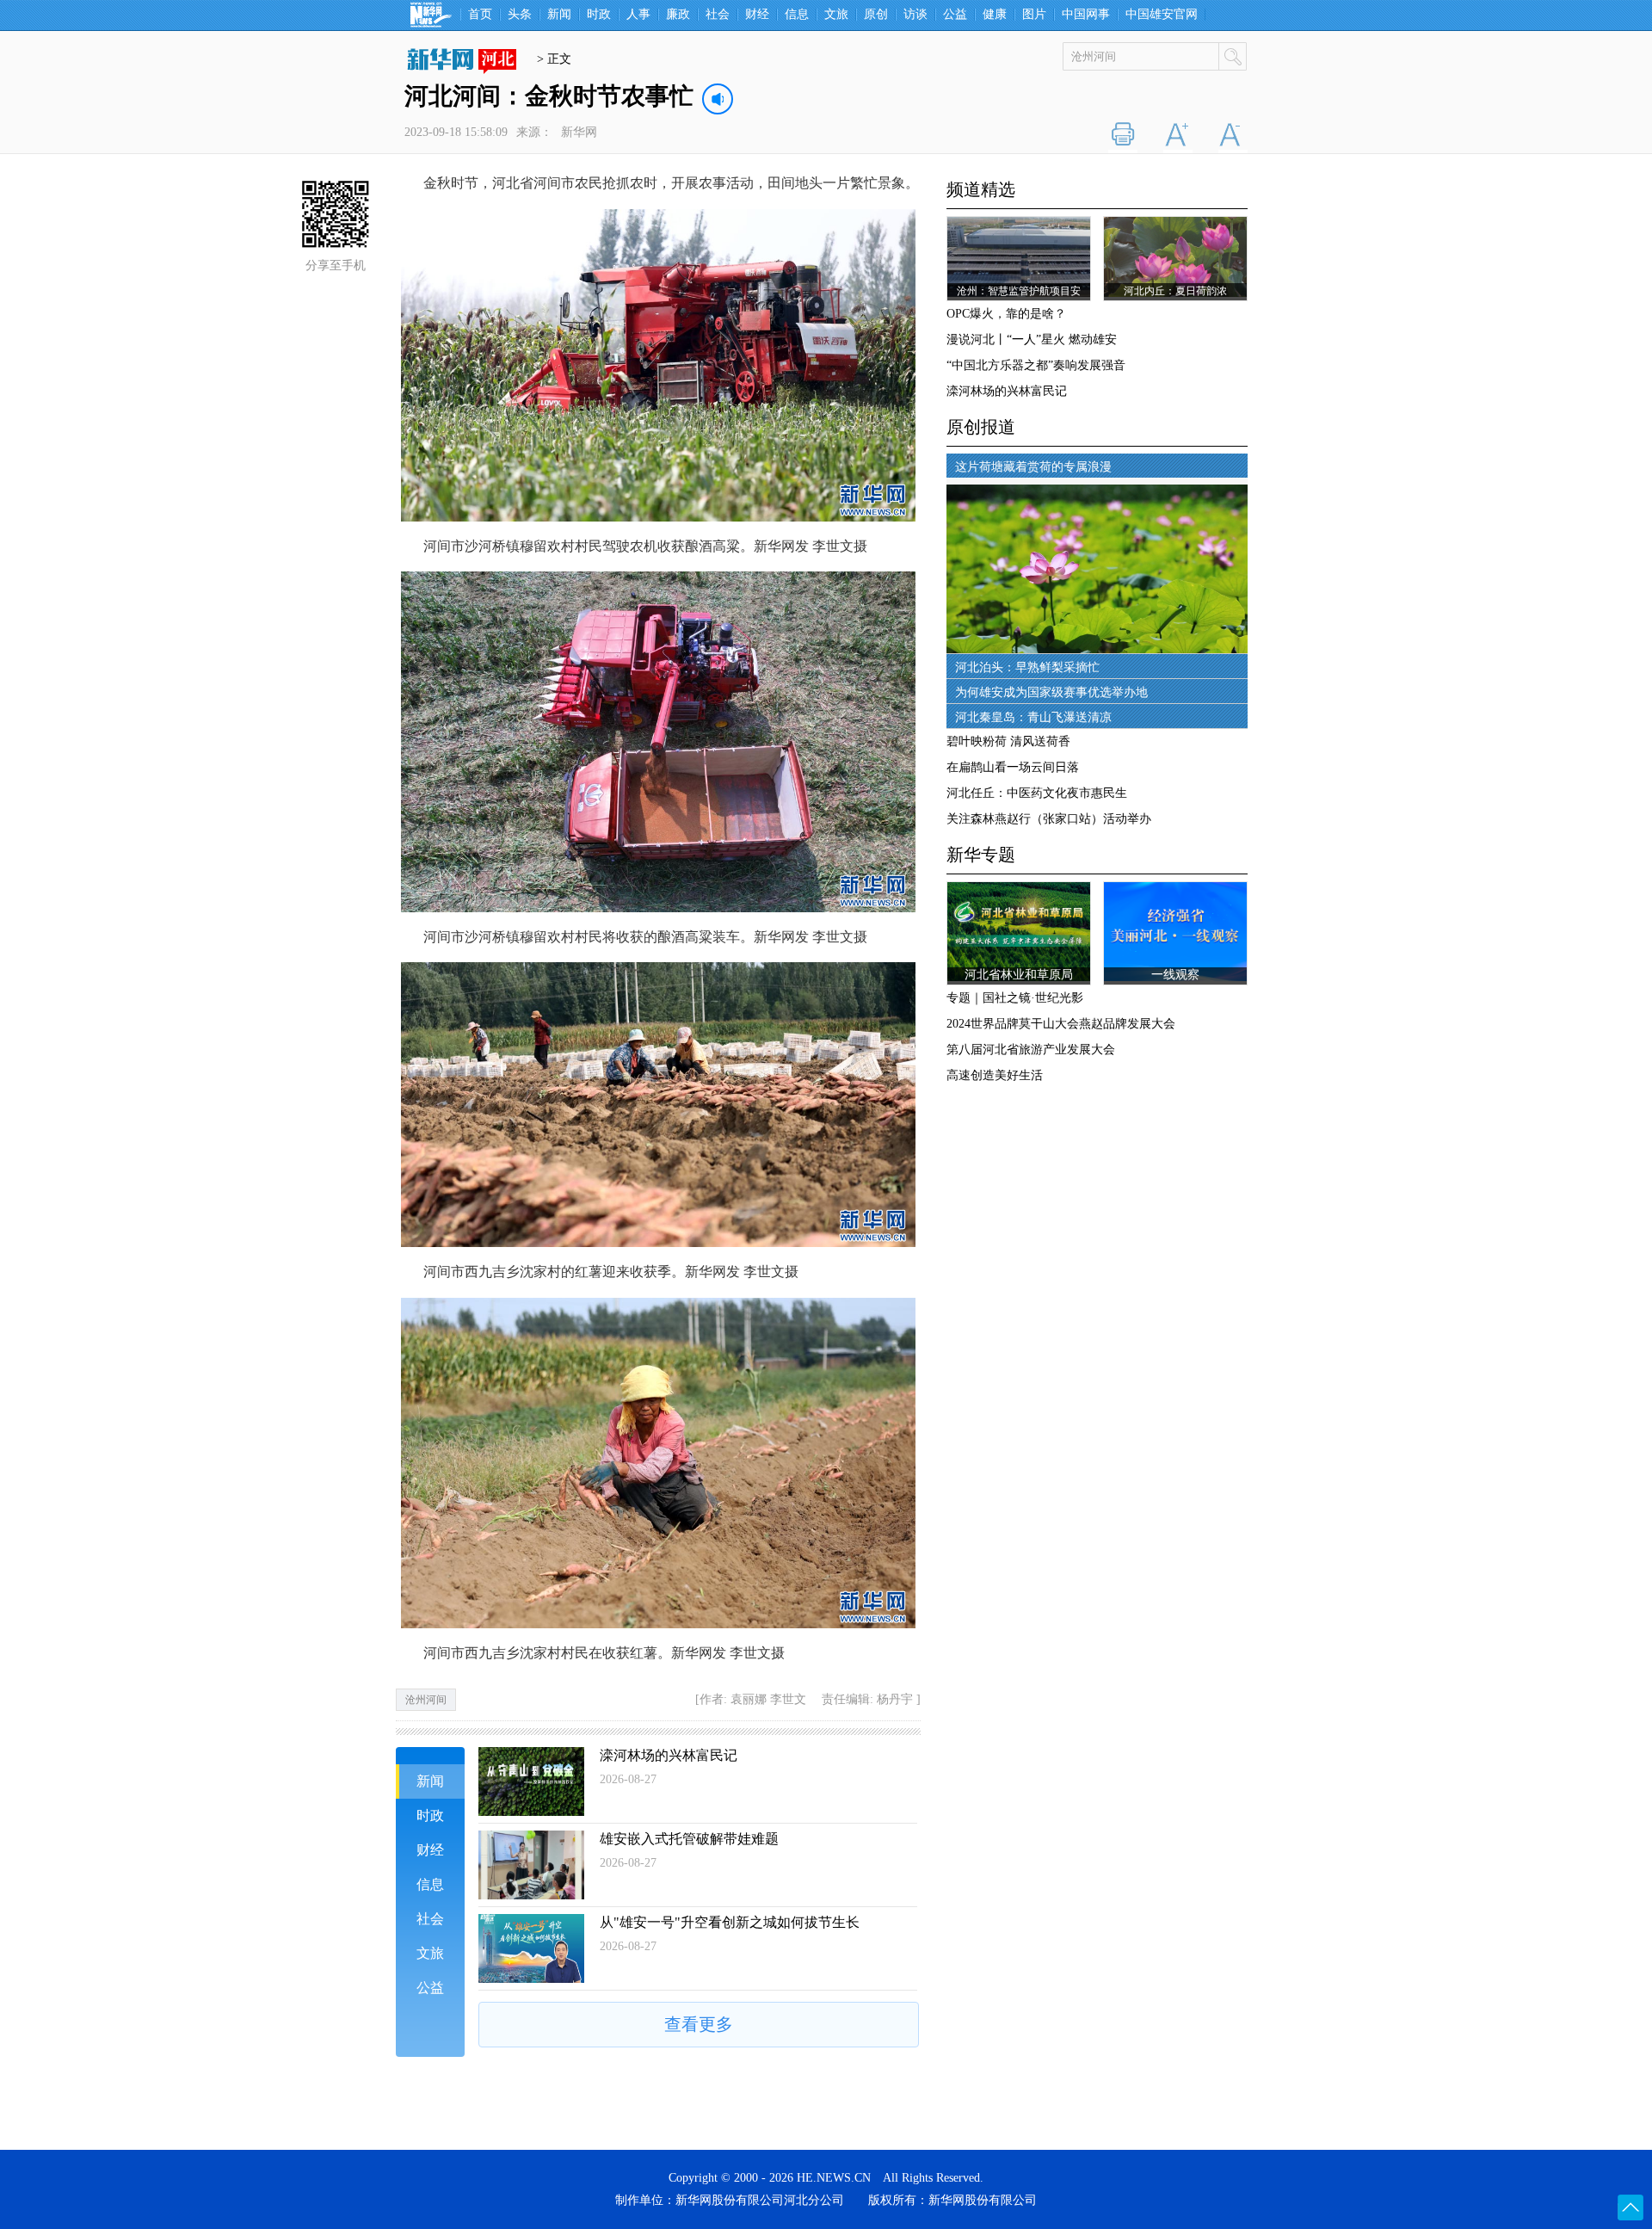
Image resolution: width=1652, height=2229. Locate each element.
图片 (1034, 15)
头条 (520, 15)
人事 (638, 15)
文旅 (836, 15)
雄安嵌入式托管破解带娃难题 (689, 1839)
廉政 (678, 15)
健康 (995, 15)
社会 (718, 15)
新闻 (559, 15)
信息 (797, 15)
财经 (757, 15)
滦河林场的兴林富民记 (669, 1755)
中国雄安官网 (1162, 15)
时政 (599, 15)
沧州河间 (426, 1700)
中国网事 (1086, 15)
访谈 (915, 15)
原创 (876, 15)
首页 (480, 15)
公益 (955, 15)
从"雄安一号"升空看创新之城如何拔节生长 (730, 1922)
